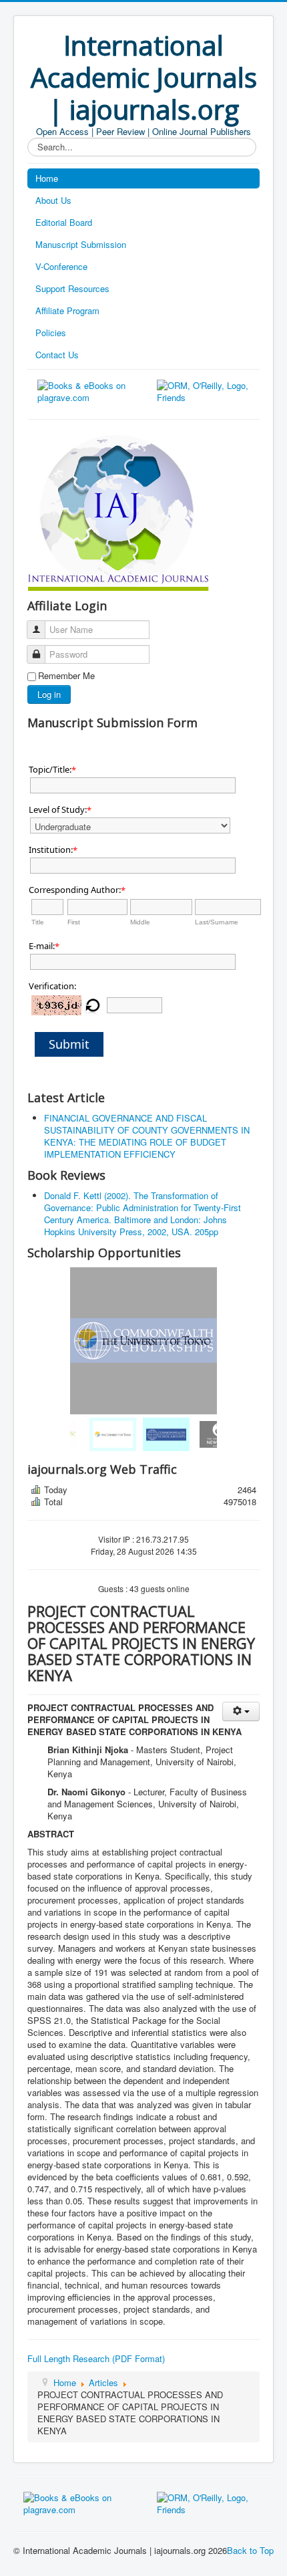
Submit (69, 1044)
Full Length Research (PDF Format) (96, 2358)
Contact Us (57, 355)
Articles (103, 2382)
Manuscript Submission (81, 244)
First (74, 922)
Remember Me (66, 676)
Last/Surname (217, 922)
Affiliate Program (67, 310)
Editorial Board (64, 222)
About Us (53, 200)
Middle (140, 922)
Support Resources (72, 288)
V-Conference (61, 266)
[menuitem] (90, 1434)
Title (38, 922)
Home (47, 178)
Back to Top (250, 2550)
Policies (51, 333)
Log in (49, 694)
